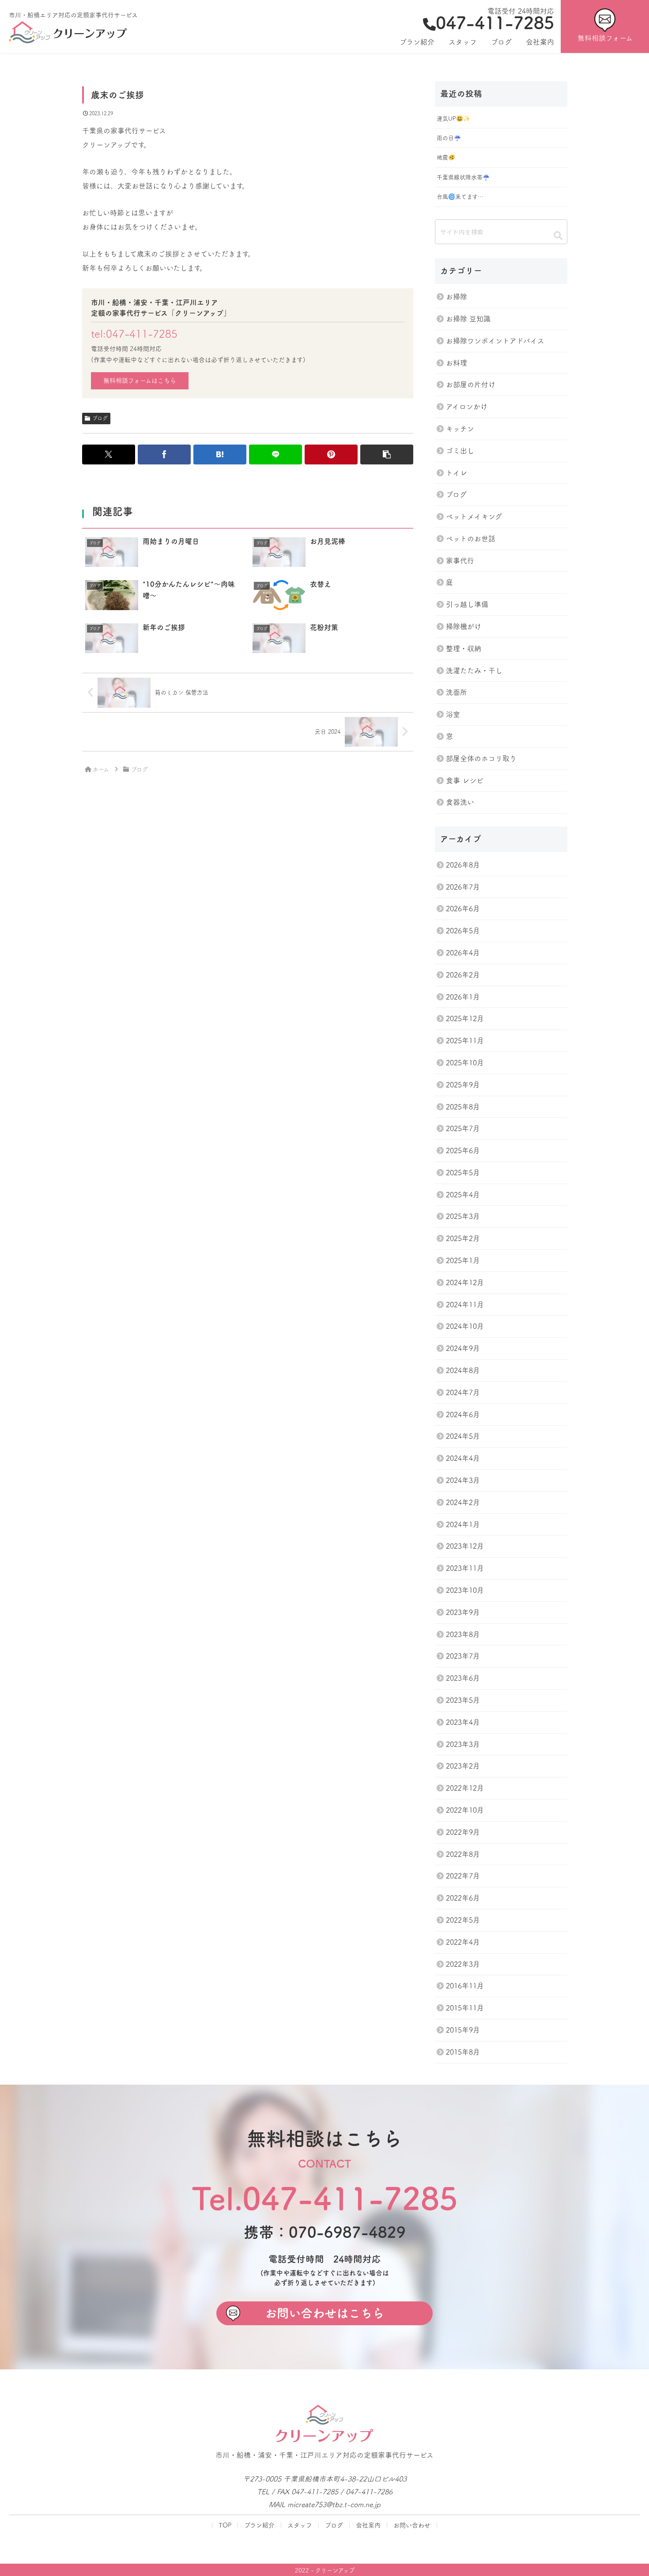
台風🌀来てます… (460, 197)
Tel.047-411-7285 (325, 2198)
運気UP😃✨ (453, 119)
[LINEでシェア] (275, 454)
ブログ (100, 418)
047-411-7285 (495, 23)
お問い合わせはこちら (324, 2313)
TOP (225, 2525)
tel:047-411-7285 (134, 334)
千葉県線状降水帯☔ (463, 177)
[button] (387, 454)
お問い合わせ (412, 2525)
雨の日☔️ (449, 138)
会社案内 (368, 2525)
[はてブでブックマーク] (220, 454)
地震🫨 (446, 157)
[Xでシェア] (109, 454)
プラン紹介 (259, 2525)
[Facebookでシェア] (164, 454)
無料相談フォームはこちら (140, 381)
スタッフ (300, 2525)
